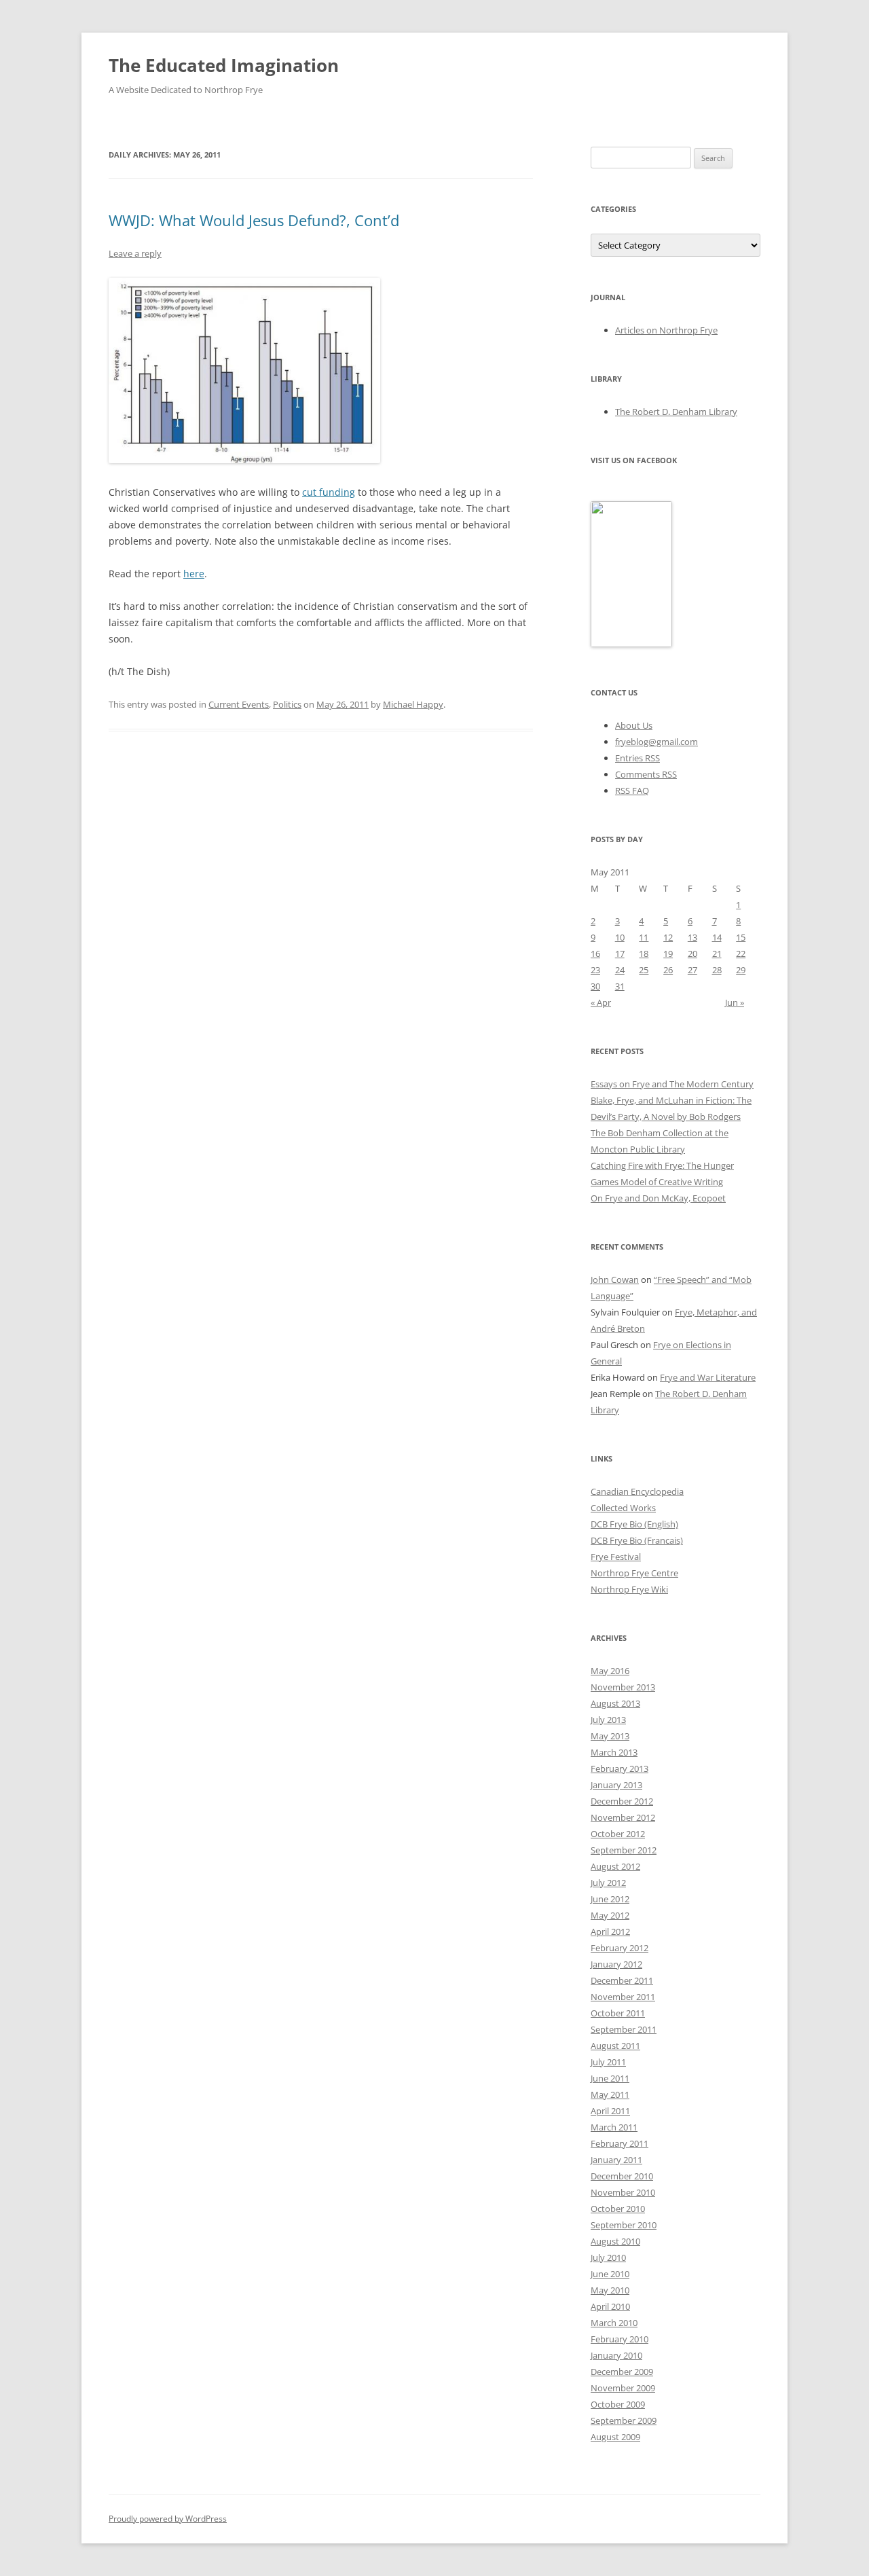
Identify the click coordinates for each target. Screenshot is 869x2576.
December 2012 (622, 1801)
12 (668, 937)
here (194, 574)
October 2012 (618, 1834)
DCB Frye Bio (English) (634, 1524)
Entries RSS (637, 758)
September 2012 (624, 1850)
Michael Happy (413, 704)
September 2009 (624, 2420)
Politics (287, 704)
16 (595, 954)
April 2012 (610, 1931)
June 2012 (610, 1899)
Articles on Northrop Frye (666, 330)
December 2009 (622, 2372)
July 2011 (608, 2062)
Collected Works (623, 1508)
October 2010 (618, 2209)
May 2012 (610, 1915)
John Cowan (615, 1280)
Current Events (239, 704)
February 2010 (620, 2339)
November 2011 (623, 1997)
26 (668, 970)
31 (620, 986)
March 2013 (614, 1752)
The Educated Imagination (224, 65)
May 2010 (610, 2290)
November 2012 (623, 1817)
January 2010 (616, 2355)
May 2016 (610, 1671)
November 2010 (623, 2192)
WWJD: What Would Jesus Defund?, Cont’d (254, 220)
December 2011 (622, 1980)
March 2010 (614, 2323)
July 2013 (608, 1720)
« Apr (601, 1002)
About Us (634, 725)
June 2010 (610, 2274)
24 (620, 970)
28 (717, 970)
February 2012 (620, 1948)
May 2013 (610, 1736)
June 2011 (610, 2078)
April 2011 (610, 2111)
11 (644, 937)
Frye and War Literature (708, 1377)
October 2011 (618, 2013)
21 (717, 954)
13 (692, 937)
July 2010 (608, 2257)
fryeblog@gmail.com (657, 742)
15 (741, 937)
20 (692, 954)
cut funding (329, 492)
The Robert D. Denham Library (676, 412)
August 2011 (615, 2046)
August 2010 (615, 2241)
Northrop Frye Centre (634, 1573)
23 (595, 970)
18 (644, 954)
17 (620, 954)
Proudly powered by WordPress (168, 2519)
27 (692, 970)
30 (595, 986)
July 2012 (608, 1883)
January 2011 (616, 2160)
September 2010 (624, 2225)
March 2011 (614, 2127)
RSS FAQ (632, 791)
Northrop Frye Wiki (629, 1589)
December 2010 (622, 2176)
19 (668, 954)
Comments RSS (646, 774)
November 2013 (623, 1687)
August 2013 (615, 1703)
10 (620, 937)
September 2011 (624, 2029)
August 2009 (615, 2437)
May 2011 (610, 2094)
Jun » (735, 1002)
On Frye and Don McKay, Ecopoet (658, 1198)
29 (741, 970)
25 (644, 970)
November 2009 (623, 2388)
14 (717, 937)
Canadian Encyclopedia (637, 1491)
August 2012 (615, 1866)
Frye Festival (616, 1557)
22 (741, 954)
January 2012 (616, 1964)
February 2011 (620, 2143)
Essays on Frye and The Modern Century (672, 1084)
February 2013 (620, 1768)
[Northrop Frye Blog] (631, 644)
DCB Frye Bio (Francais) (637, 1540)
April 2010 (610, 2306)
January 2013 (616, 1785)
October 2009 (618, 2404)
